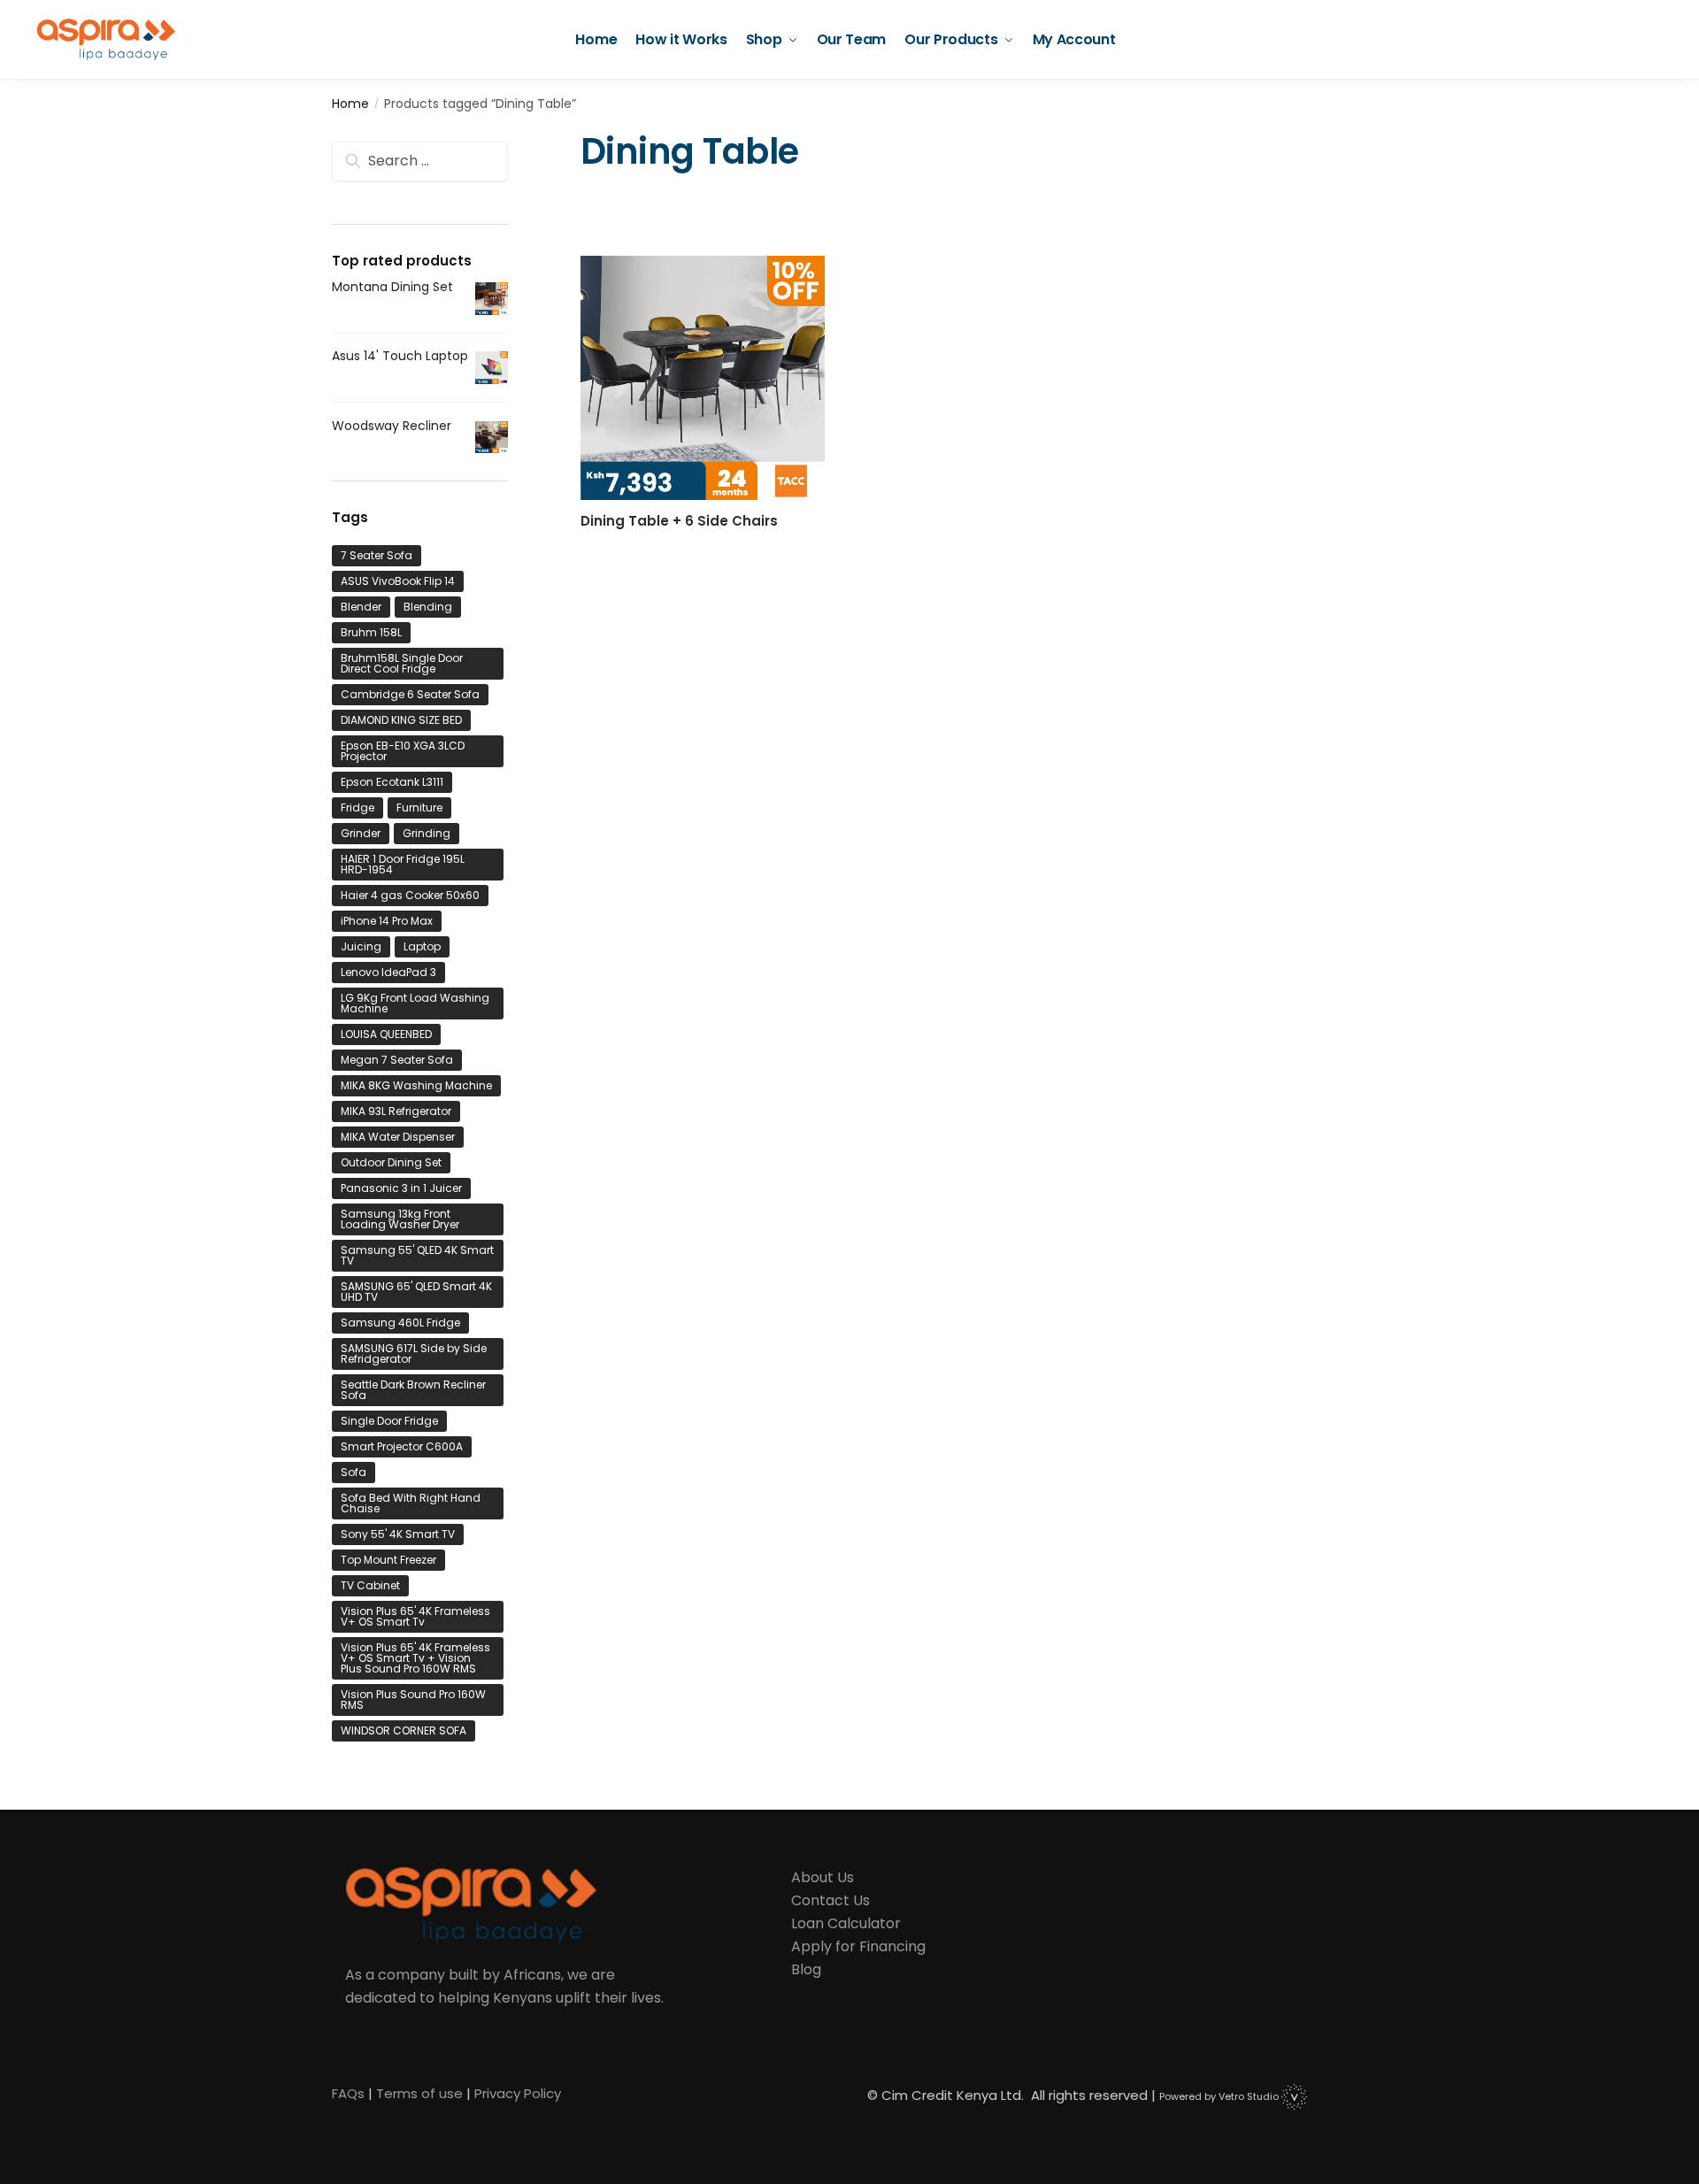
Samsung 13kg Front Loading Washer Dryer (400, 1219)
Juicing (361, 946)
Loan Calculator (846, 1923)
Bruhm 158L (371, 632)
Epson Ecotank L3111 (392, 782)
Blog (806, 1969)
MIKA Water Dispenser (398, 1137)
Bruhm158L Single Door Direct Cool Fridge (402, 663)
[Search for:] (420, 161)
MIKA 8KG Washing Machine (416, 1085)
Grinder (361, 833)
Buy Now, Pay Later (702, 549)
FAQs (348, 2093)
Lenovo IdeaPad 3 (388, 972)
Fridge (357, 807)
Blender (361, 607)
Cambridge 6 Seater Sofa (410, 694)
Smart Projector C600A (402, 1446)
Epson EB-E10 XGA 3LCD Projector (403, 751)
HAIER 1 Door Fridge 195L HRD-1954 (403, 864)
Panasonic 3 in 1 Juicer (401, 1188)
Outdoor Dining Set (391, 1162)
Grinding (427, 833)
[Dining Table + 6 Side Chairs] (703, 378)
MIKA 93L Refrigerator (396, 1111)
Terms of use (419, 2093)
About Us (823, 1877)
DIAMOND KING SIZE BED (401, 720)
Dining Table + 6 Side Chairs (679, 521)
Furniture (419, 807)
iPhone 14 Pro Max (387, 921)
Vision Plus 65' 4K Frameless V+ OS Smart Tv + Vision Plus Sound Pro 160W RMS (415, 1658)
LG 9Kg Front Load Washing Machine (415, 1003)
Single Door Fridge (389, 1421)
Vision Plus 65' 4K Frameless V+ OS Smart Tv (415, 1616)
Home (350, 104)
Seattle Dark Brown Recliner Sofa (413, 1390)
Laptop (422, 946)
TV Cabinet (370, 1585)
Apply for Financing (858, 1946)
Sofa (354, 1472)
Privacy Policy (518, 2093)
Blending (428, 607)
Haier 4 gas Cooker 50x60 (410, 895)
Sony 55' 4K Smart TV (398, 1534)
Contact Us (830, 1900)
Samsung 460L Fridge (400, 1323)
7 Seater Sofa (377, 555)
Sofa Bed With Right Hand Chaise (411, 1503)
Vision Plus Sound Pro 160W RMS (413, 1700)
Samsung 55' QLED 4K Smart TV (417, 1255)
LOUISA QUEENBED (386, 1034)
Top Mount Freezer (388, 1560)
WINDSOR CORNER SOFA (404, 1730)
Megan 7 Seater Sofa (397, 1060)
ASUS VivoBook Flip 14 (398, 581)
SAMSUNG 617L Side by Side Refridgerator (414, 1353)
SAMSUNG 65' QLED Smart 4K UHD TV (416, 1292)
